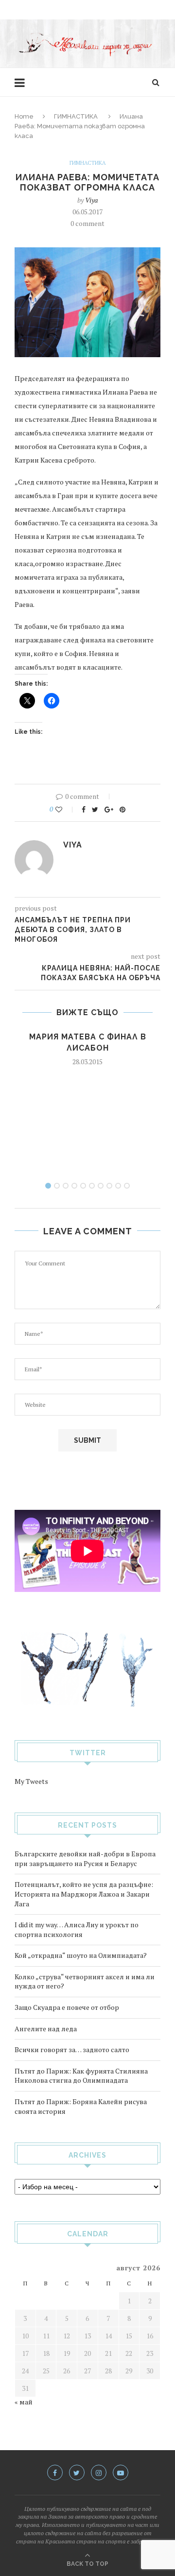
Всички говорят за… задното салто (72, 2049)
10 (127, 1186)
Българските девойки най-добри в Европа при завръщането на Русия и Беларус (85, 1859)
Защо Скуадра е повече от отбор (67, 2007)
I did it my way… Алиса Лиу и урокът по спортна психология (77, 1929)
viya (91, 200)
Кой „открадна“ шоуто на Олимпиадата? (81, 1955)
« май (24, 2402)
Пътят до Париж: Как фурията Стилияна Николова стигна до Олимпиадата (81, 2076)
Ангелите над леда (46, 2029)
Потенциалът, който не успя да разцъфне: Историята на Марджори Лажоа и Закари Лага (84, 1894)
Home (24, 116)
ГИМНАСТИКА (76, 116)
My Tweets (31, 1781)
